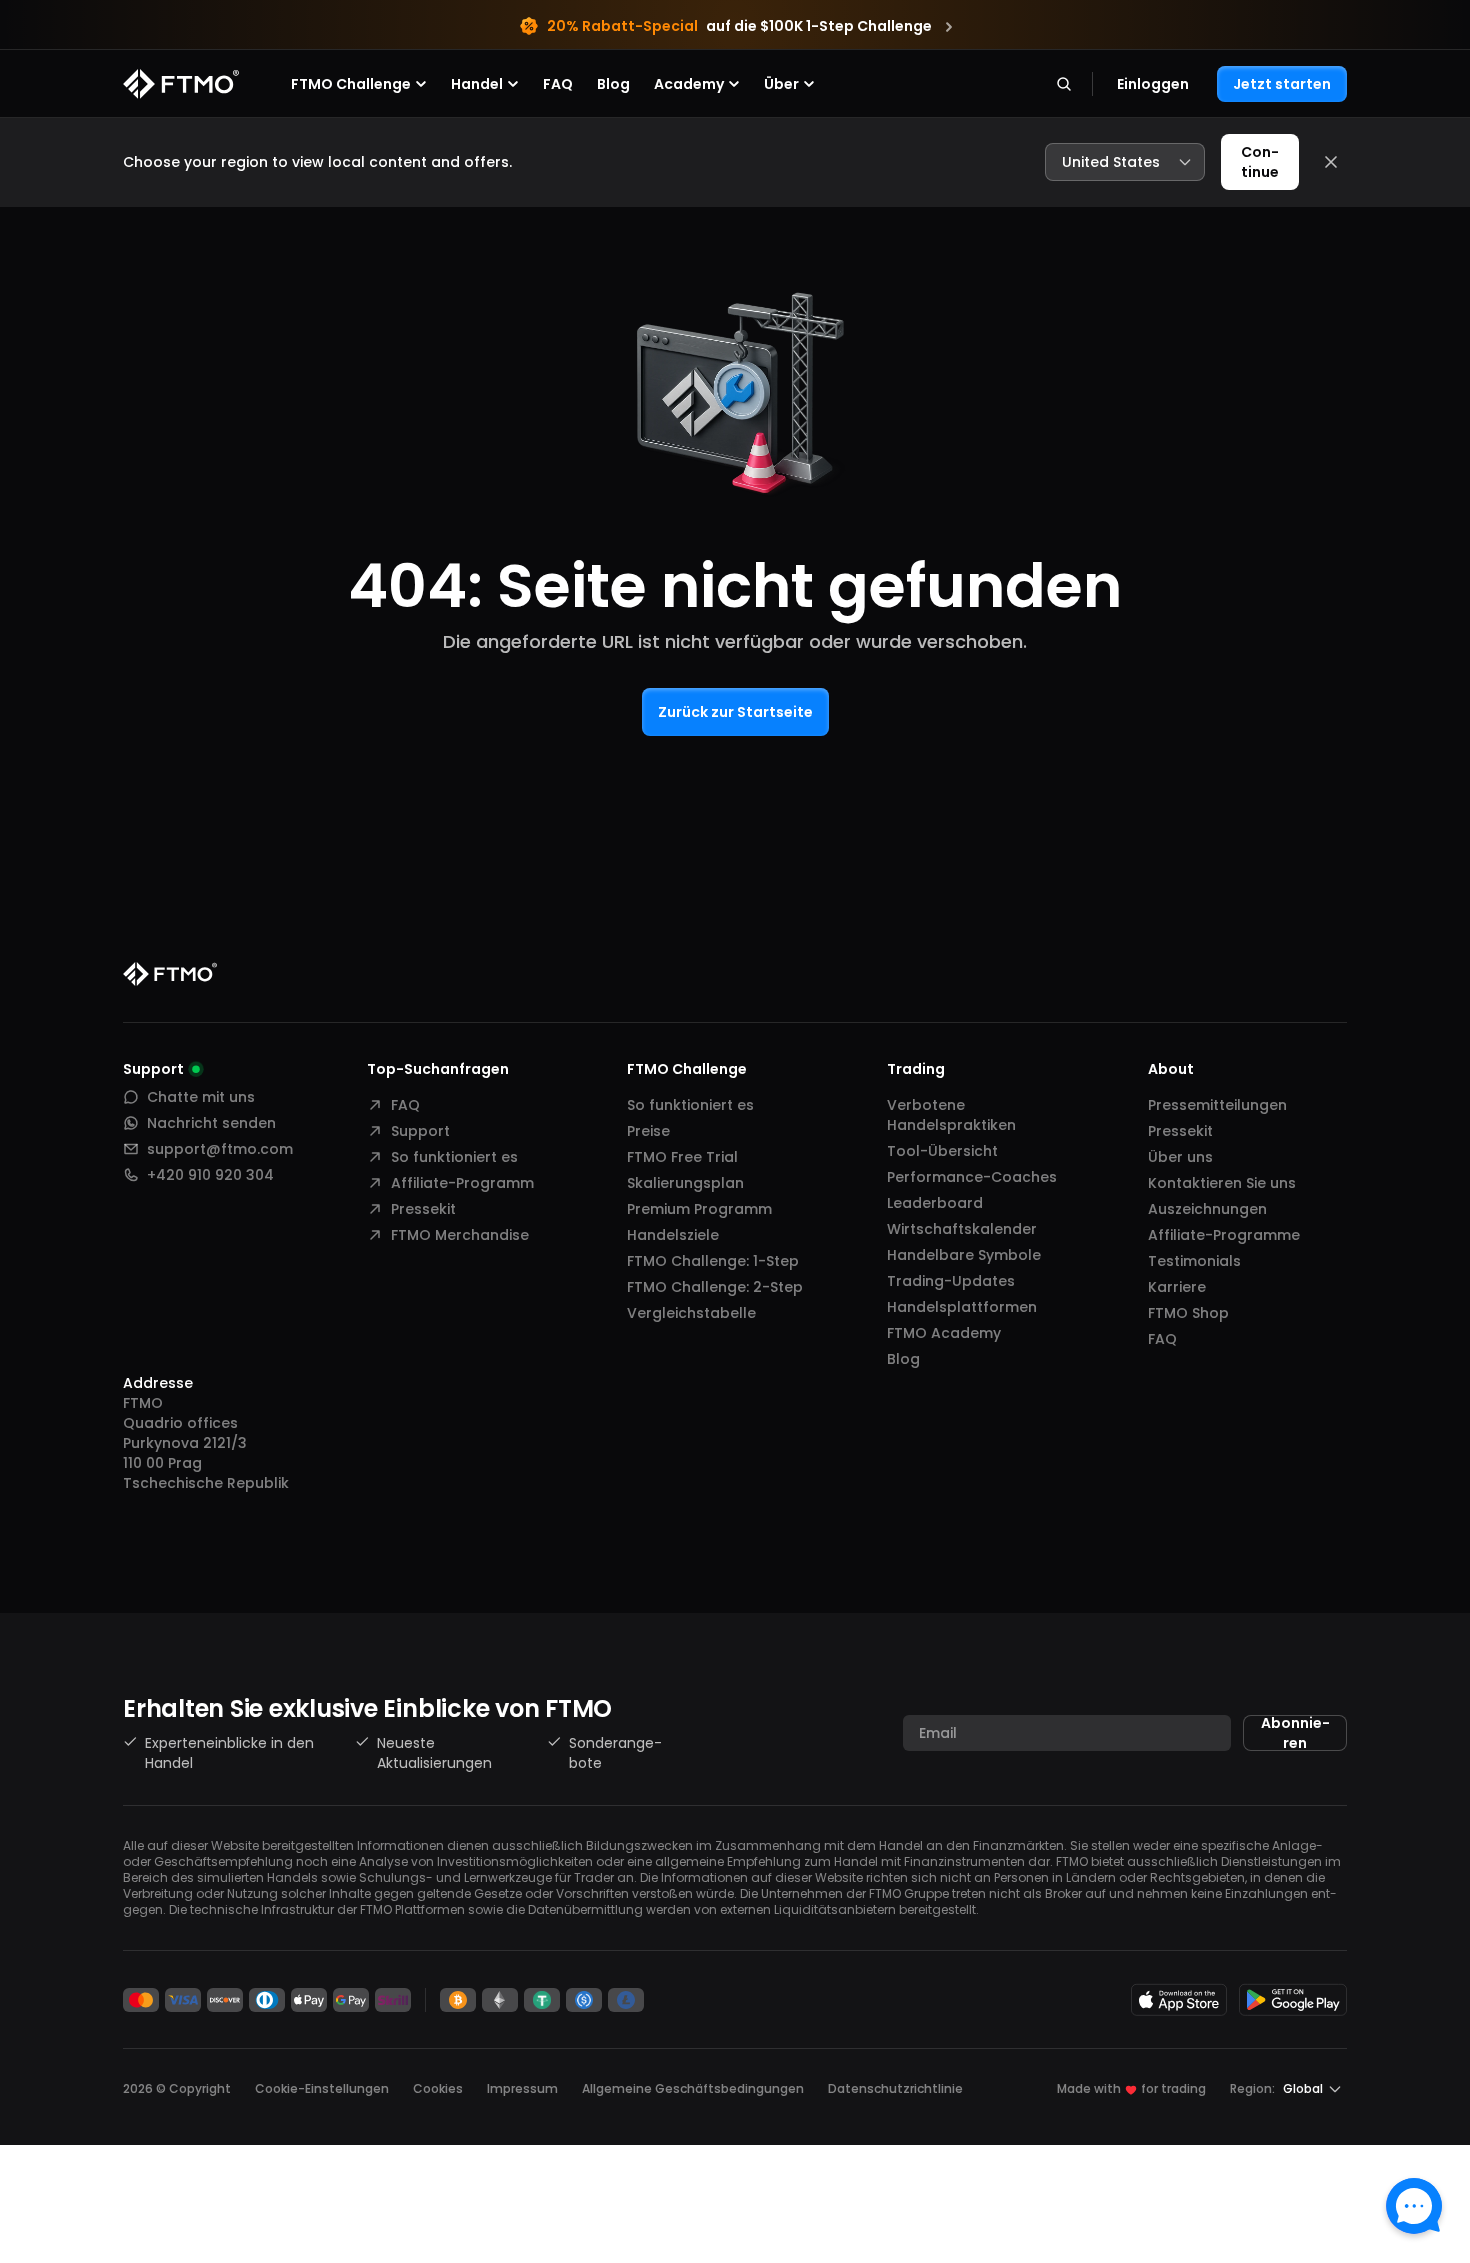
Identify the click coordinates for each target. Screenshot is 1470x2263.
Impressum (522, 2088)
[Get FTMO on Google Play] (1293, 1999)
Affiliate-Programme (1224, 1235)
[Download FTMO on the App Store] (1179, 1999)
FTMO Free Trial (682, 1157)
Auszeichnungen (1207, 1209)
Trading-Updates (951, 1281)
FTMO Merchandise (460, 1235)
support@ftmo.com (220, 1149)
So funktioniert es (454, 1157)
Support (420, 1131)
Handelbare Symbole (964, 1255)
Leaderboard (935, 1203)
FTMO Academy (944, 1333)
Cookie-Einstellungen (322, 2089)
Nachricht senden (211, 1123)
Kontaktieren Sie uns (1222, 1183)
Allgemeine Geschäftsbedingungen (693, 2088)
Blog (613, 84)
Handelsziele (673, 1235)
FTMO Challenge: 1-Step (713, 1261)
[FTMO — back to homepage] (181, 84)
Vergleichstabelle (691, 1313)
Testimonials (1194, 1261)
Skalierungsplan (685, 1183)
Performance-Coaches (972, 1177)
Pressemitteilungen (1217, 1105)
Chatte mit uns (201, 1097)
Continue (1260, 162)
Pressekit (423, 1209)
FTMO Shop (1188, 1313)
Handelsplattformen (962, 1307)
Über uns (1180, 1157)
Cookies (438, 2088)
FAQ (558, 84)
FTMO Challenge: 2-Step (715, 1287)
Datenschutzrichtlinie (895, 2088)
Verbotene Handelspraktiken (951, 1115)
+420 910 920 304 (210, 1175)
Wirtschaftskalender (962, 1229)
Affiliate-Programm (462, 1183)
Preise (648, 1131)
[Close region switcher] (1331, 162)
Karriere (1177, 1287)
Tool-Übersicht (942, 1151)
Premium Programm (699, 1209)
